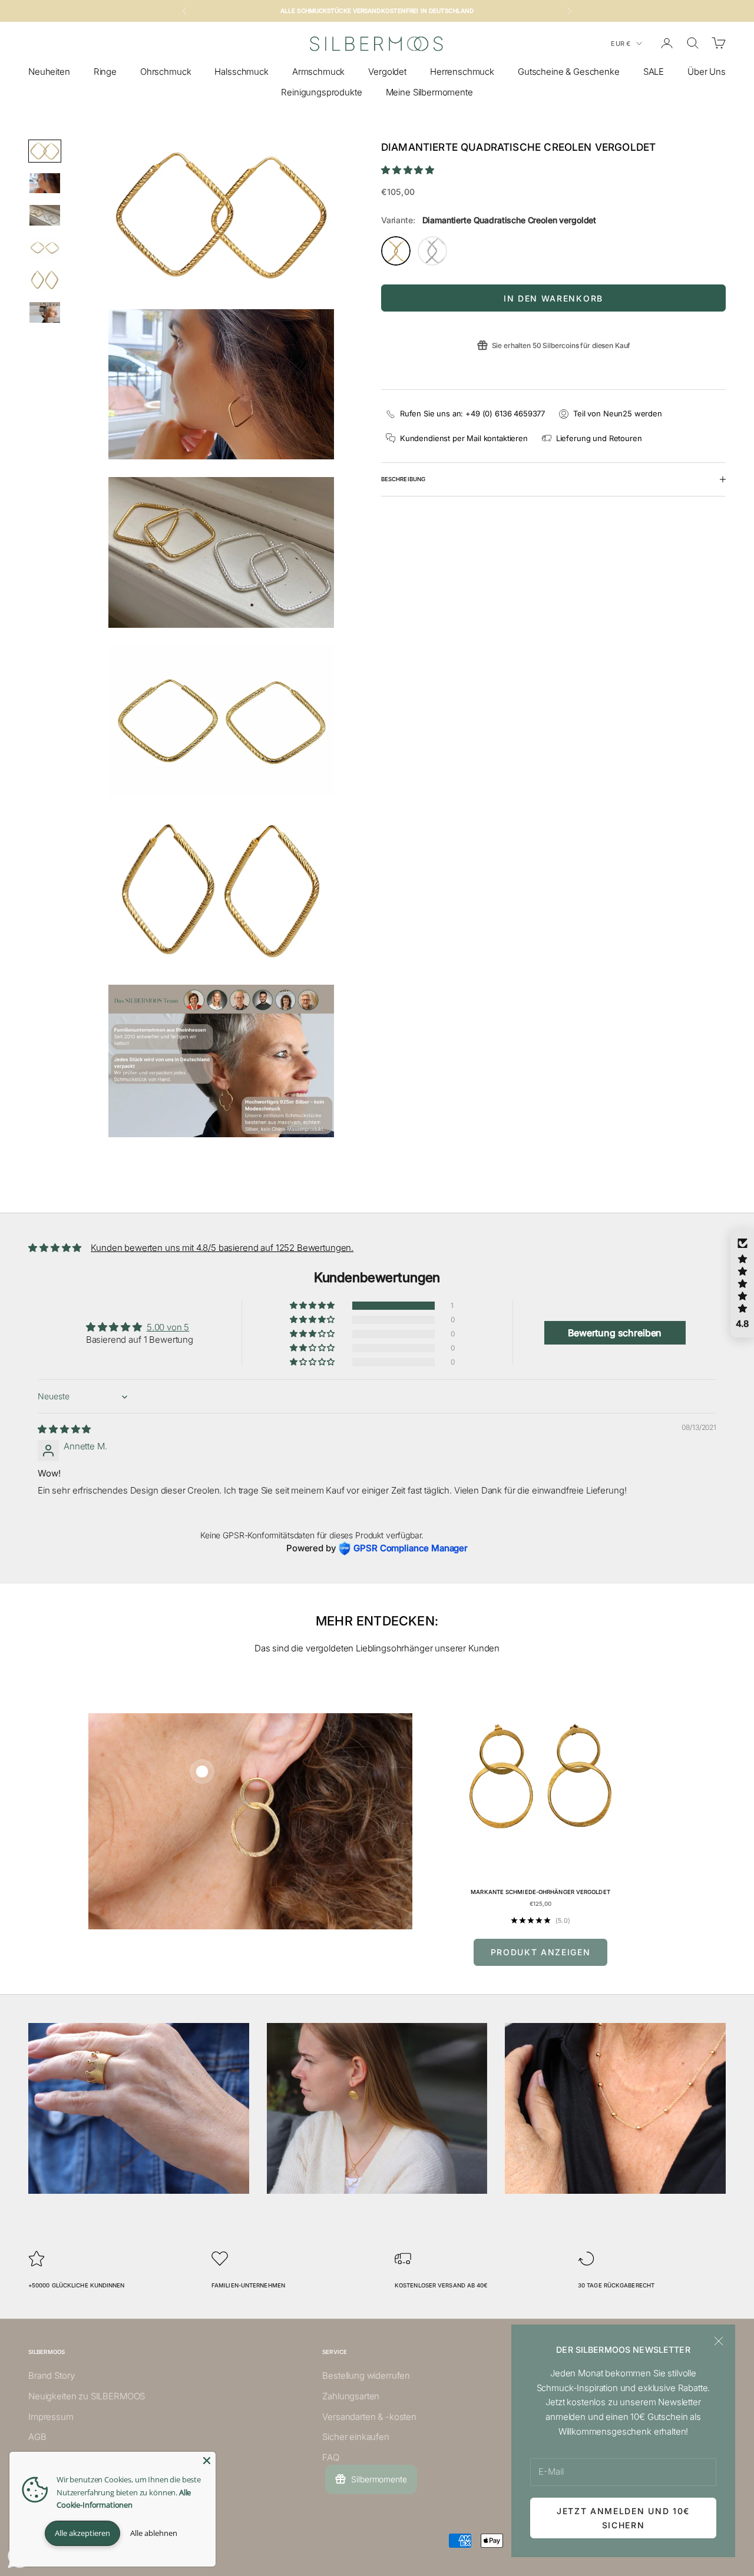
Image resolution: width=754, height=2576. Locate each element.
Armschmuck (319, 72)
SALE (654, 72)
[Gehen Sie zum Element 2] (45, 183)
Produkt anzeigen (541, 1952)
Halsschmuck (241, 72)
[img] (64, 1429)
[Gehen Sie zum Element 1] (45, 151)
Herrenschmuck (462, 72)
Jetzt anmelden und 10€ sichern (623, 2518)
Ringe (105, 72)
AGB (37, 2437)
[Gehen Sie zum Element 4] (45, 248)
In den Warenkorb (553, 298)
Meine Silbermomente (429, 92)
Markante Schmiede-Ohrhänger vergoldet (540, 1892)
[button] (408, 170)
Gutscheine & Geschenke (569, 72)
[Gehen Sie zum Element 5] (45, 280)
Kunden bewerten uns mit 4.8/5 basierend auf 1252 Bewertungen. (222, 1248)
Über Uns (707, 72)
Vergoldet (387, 72)
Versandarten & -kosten (369, 2417)
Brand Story (51, 2375)
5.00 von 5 (168, 1327)
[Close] (207, 2461)
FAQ (331, 2457)
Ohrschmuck (166, 72)
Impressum (51, 2417)
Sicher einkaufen (356, 2437)
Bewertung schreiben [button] (615, 1333)
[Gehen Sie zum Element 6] (45, 312)
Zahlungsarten (351, 2396)
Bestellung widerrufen (366, 2375)
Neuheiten (49, 72)
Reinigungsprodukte (321, 92)
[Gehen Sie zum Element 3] (45, 215)
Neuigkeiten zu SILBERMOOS (87, 2396)
